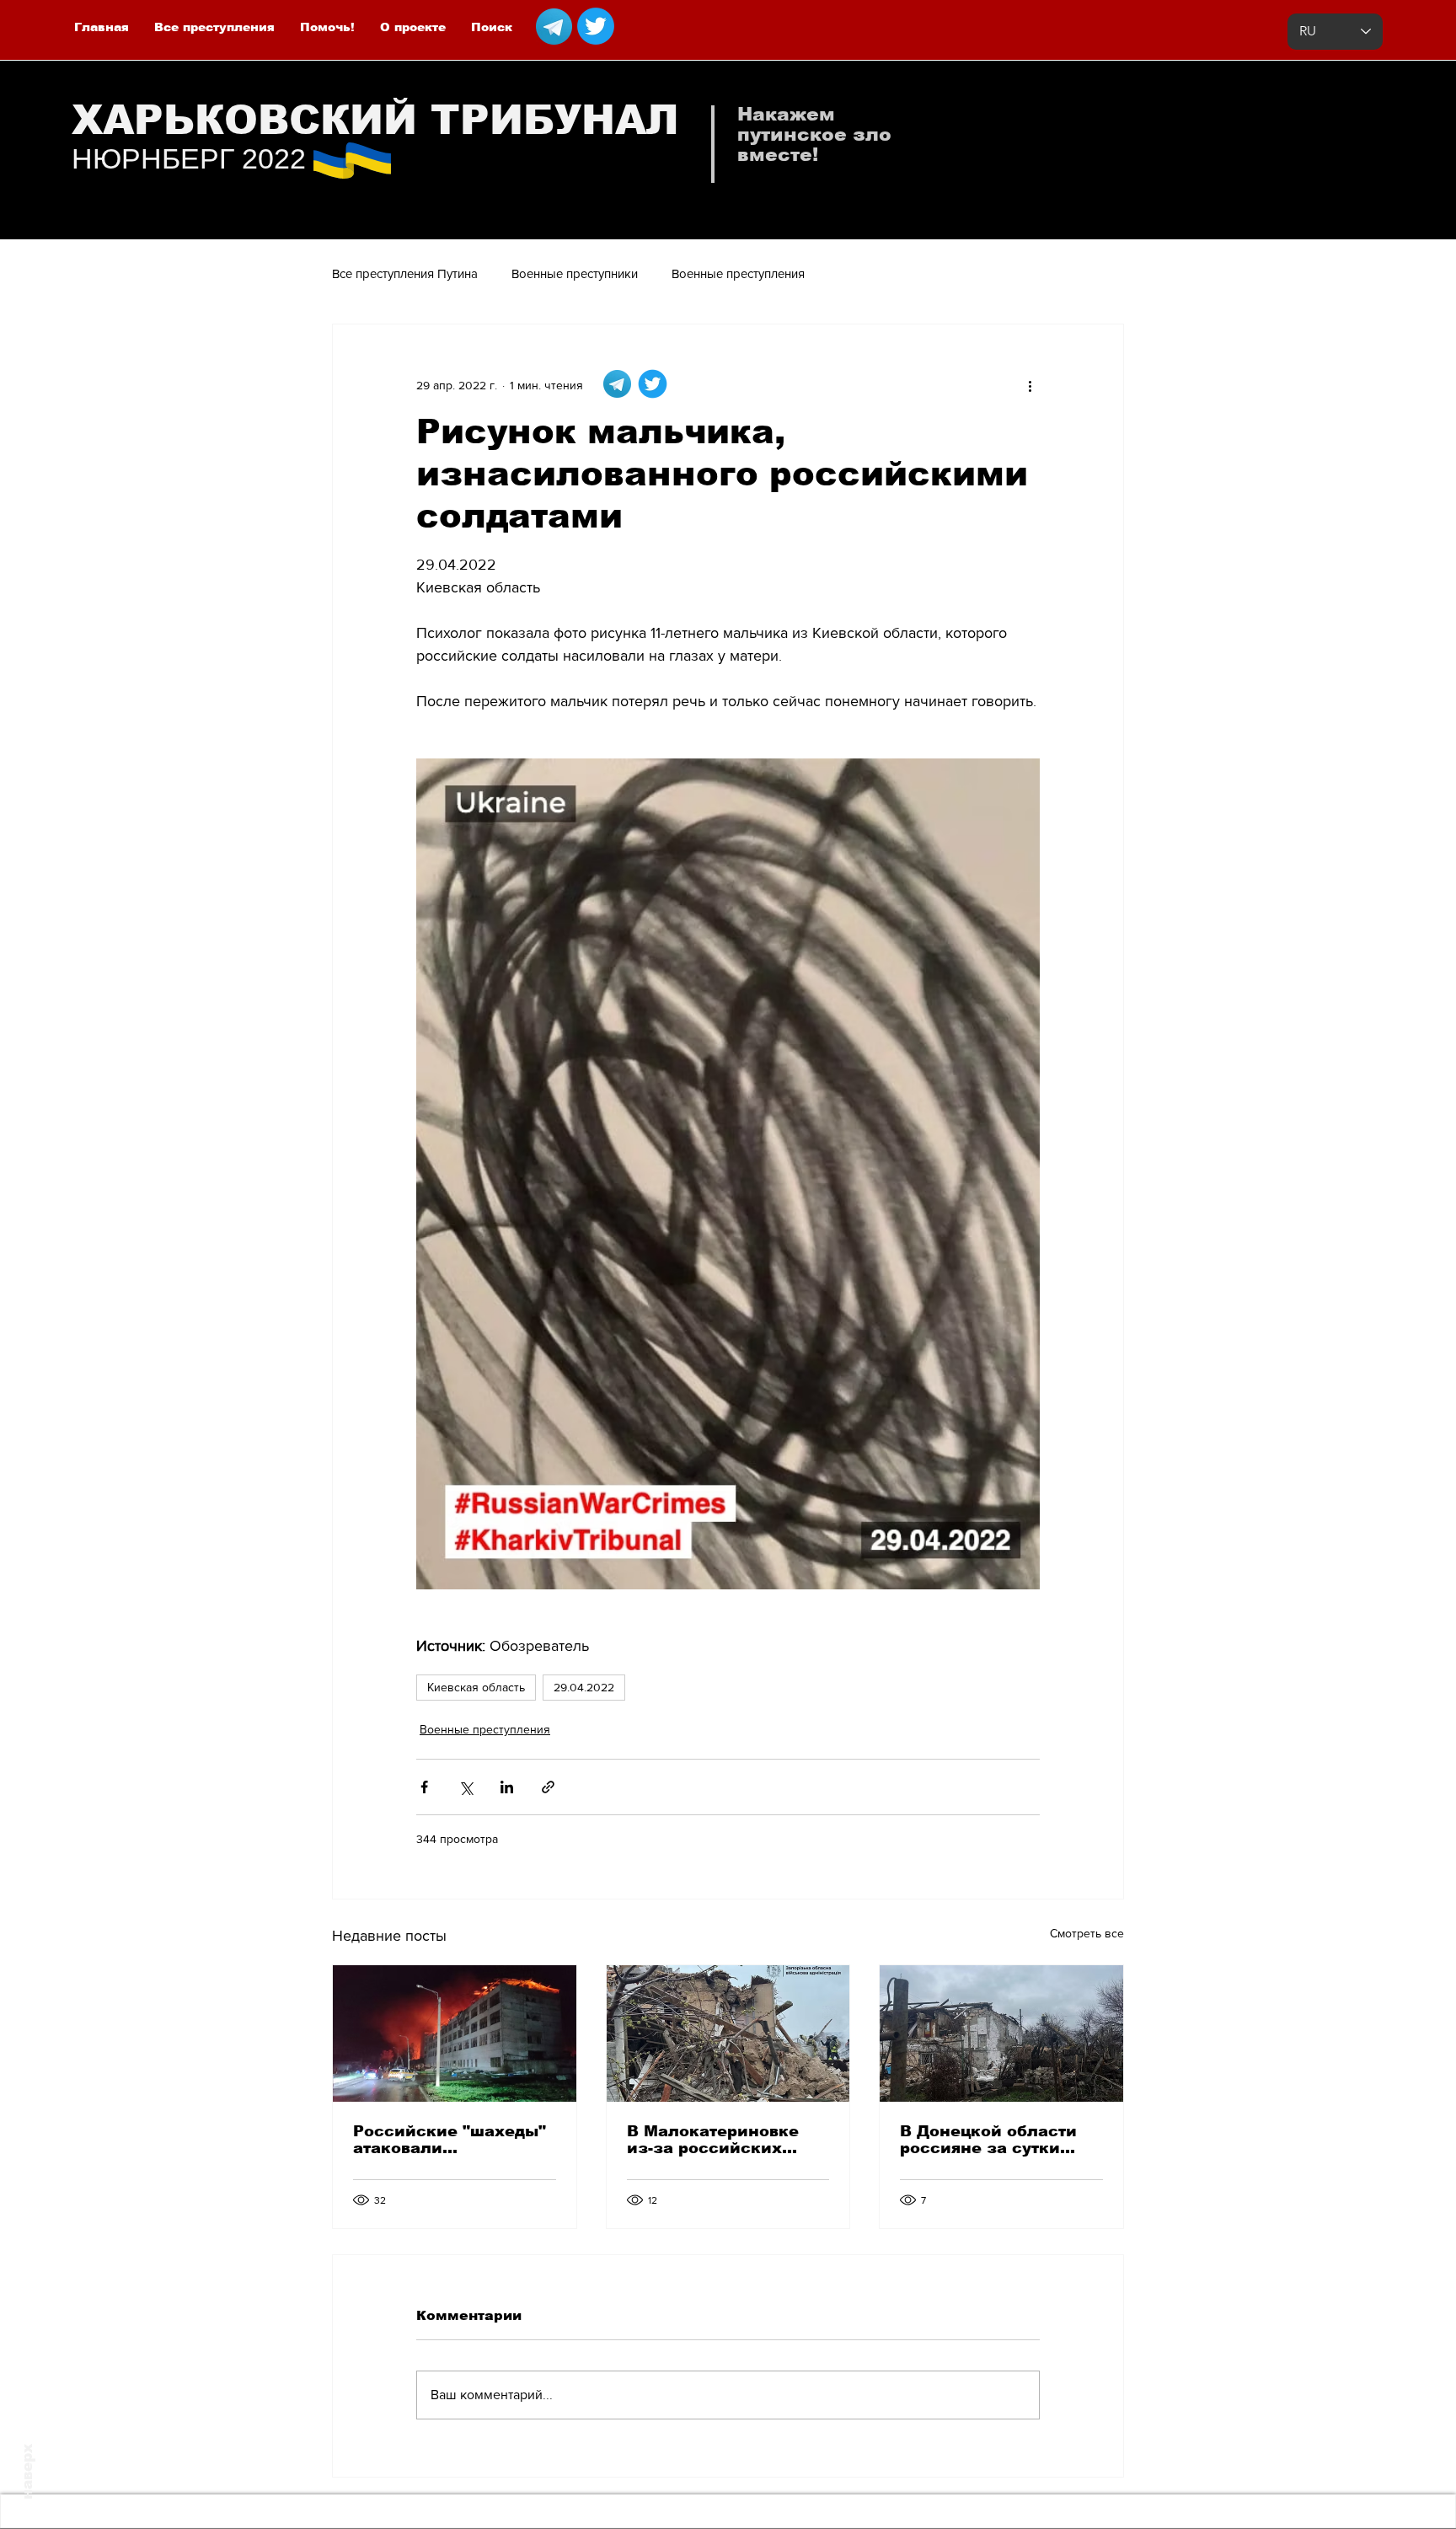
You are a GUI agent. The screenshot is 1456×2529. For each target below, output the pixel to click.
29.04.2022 (584, 1687)
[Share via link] (548, 1787)
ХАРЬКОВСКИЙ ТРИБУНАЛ (375, 120)
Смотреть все (1087, 1933)
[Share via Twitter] (466, 1787)
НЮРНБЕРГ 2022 (189, 158)
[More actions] (1030, 385)
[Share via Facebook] (424, 1787)
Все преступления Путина (405, 273)
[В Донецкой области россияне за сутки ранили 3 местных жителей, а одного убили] (1001, 2033)
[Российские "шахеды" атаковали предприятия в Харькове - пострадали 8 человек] (455, 2033)
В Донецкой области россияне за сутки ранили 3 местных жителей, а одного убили (988, 2140)
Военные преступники (575, 273)
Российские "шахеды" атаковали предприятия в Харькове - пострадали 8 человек (451, 2140)
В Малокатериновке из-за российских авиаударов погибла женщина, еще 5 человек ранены (714, 2140)
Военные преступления (738, 273)
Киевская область (476, 1687)
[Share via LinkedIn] (507, 1787)
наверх (27, 2472)
